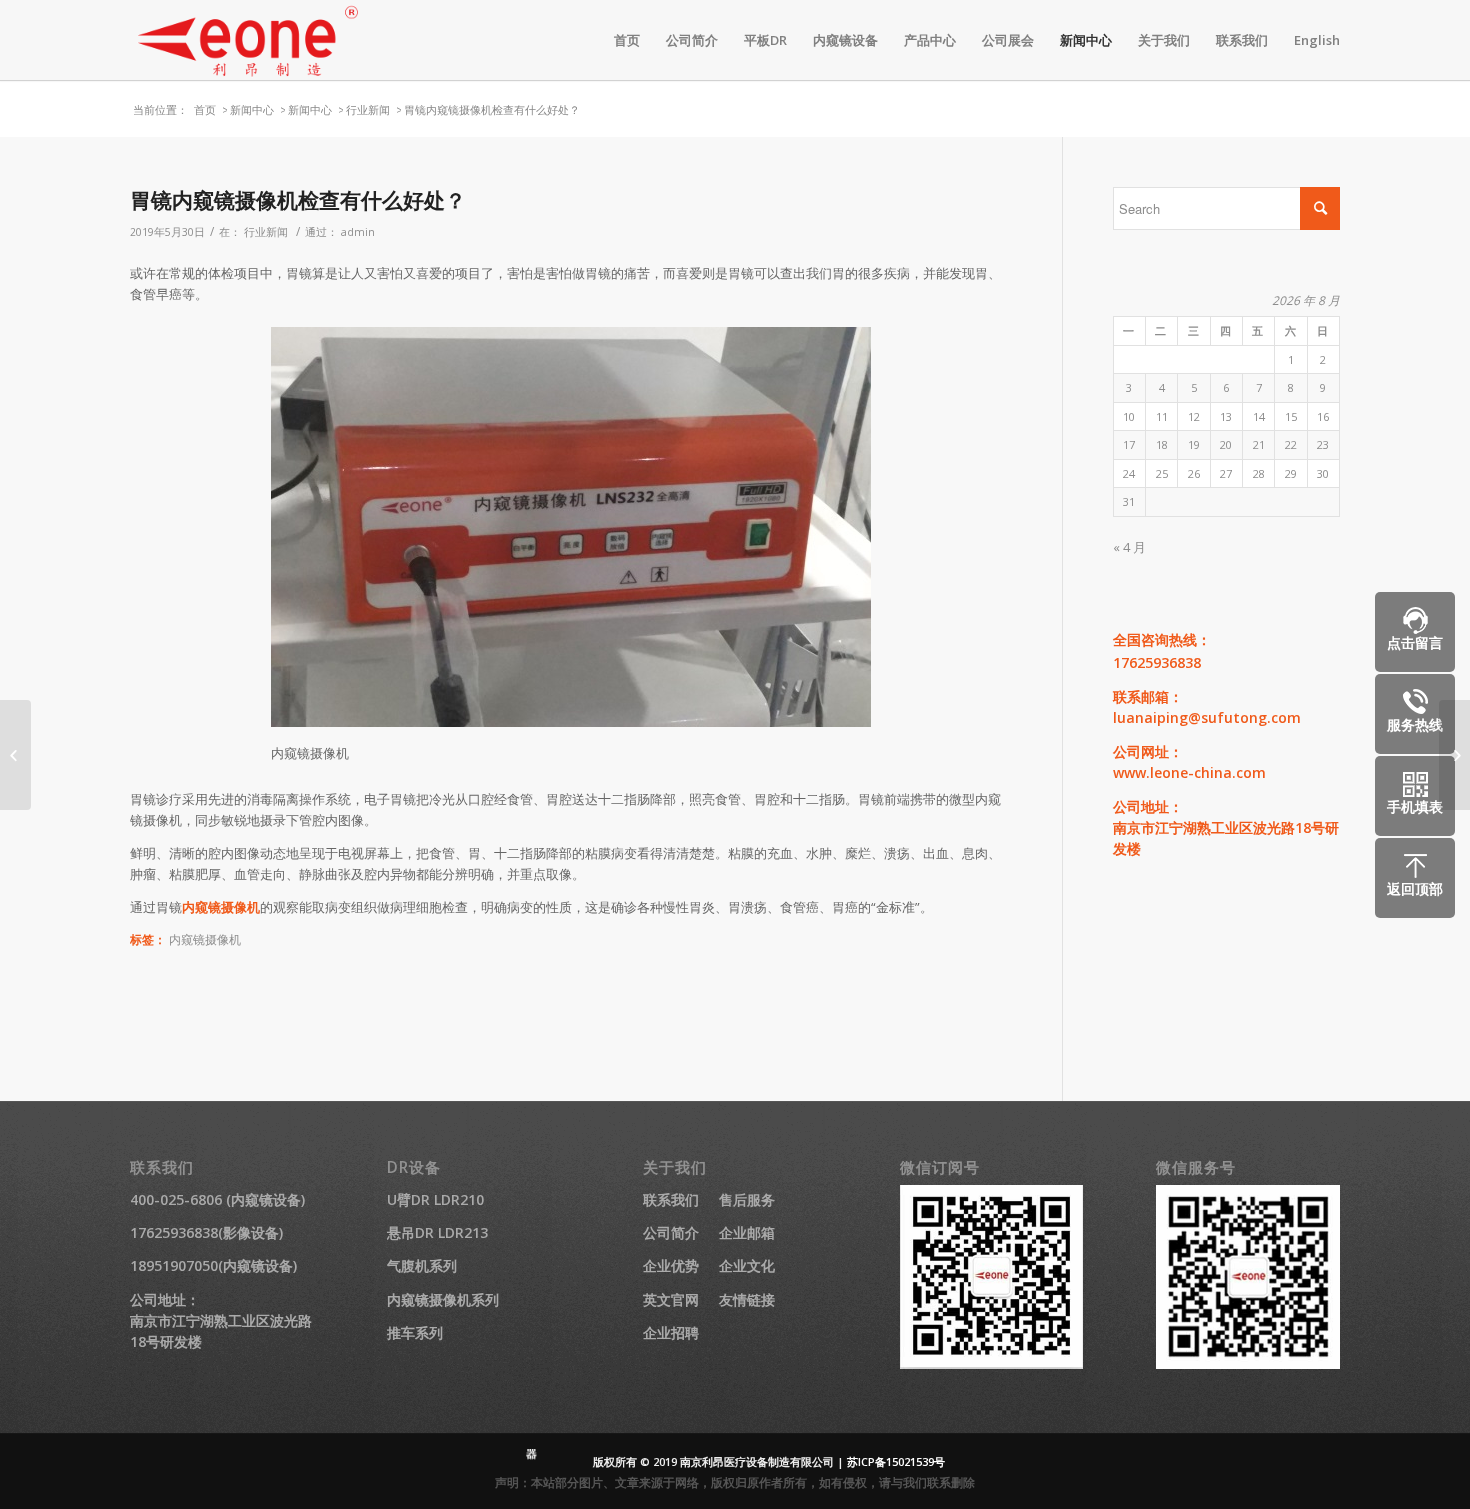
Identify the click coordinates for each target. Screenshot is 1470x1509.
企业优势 (671, 1265)
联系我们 (671, 1199)
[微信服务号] (1248, 1363)
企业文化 (747, 1265)
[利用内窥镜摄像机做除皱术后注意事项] (15, 755)
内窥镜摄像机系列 (443, 1299)
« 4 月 (1129, 547)
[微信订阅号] (992, 1363)
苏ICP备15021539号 (896, 1461)
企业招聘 (671, 1332)
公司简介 (671, 1232)
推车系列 (415, 1332)
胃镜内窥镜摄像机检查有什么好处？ (298, 200)
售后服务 (747, 1199)
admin (358, 232)
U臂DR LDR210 (435, 1199)
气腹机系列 (422, 1265)
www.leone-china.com (1189, 772)
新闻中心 (252, 109)
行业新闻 (368, 109)
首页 (205, 109)
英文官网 (671, 1299)
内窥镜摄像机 (221, 907)
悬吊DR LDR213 (437, 1232)
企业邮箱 (747, 1232)
